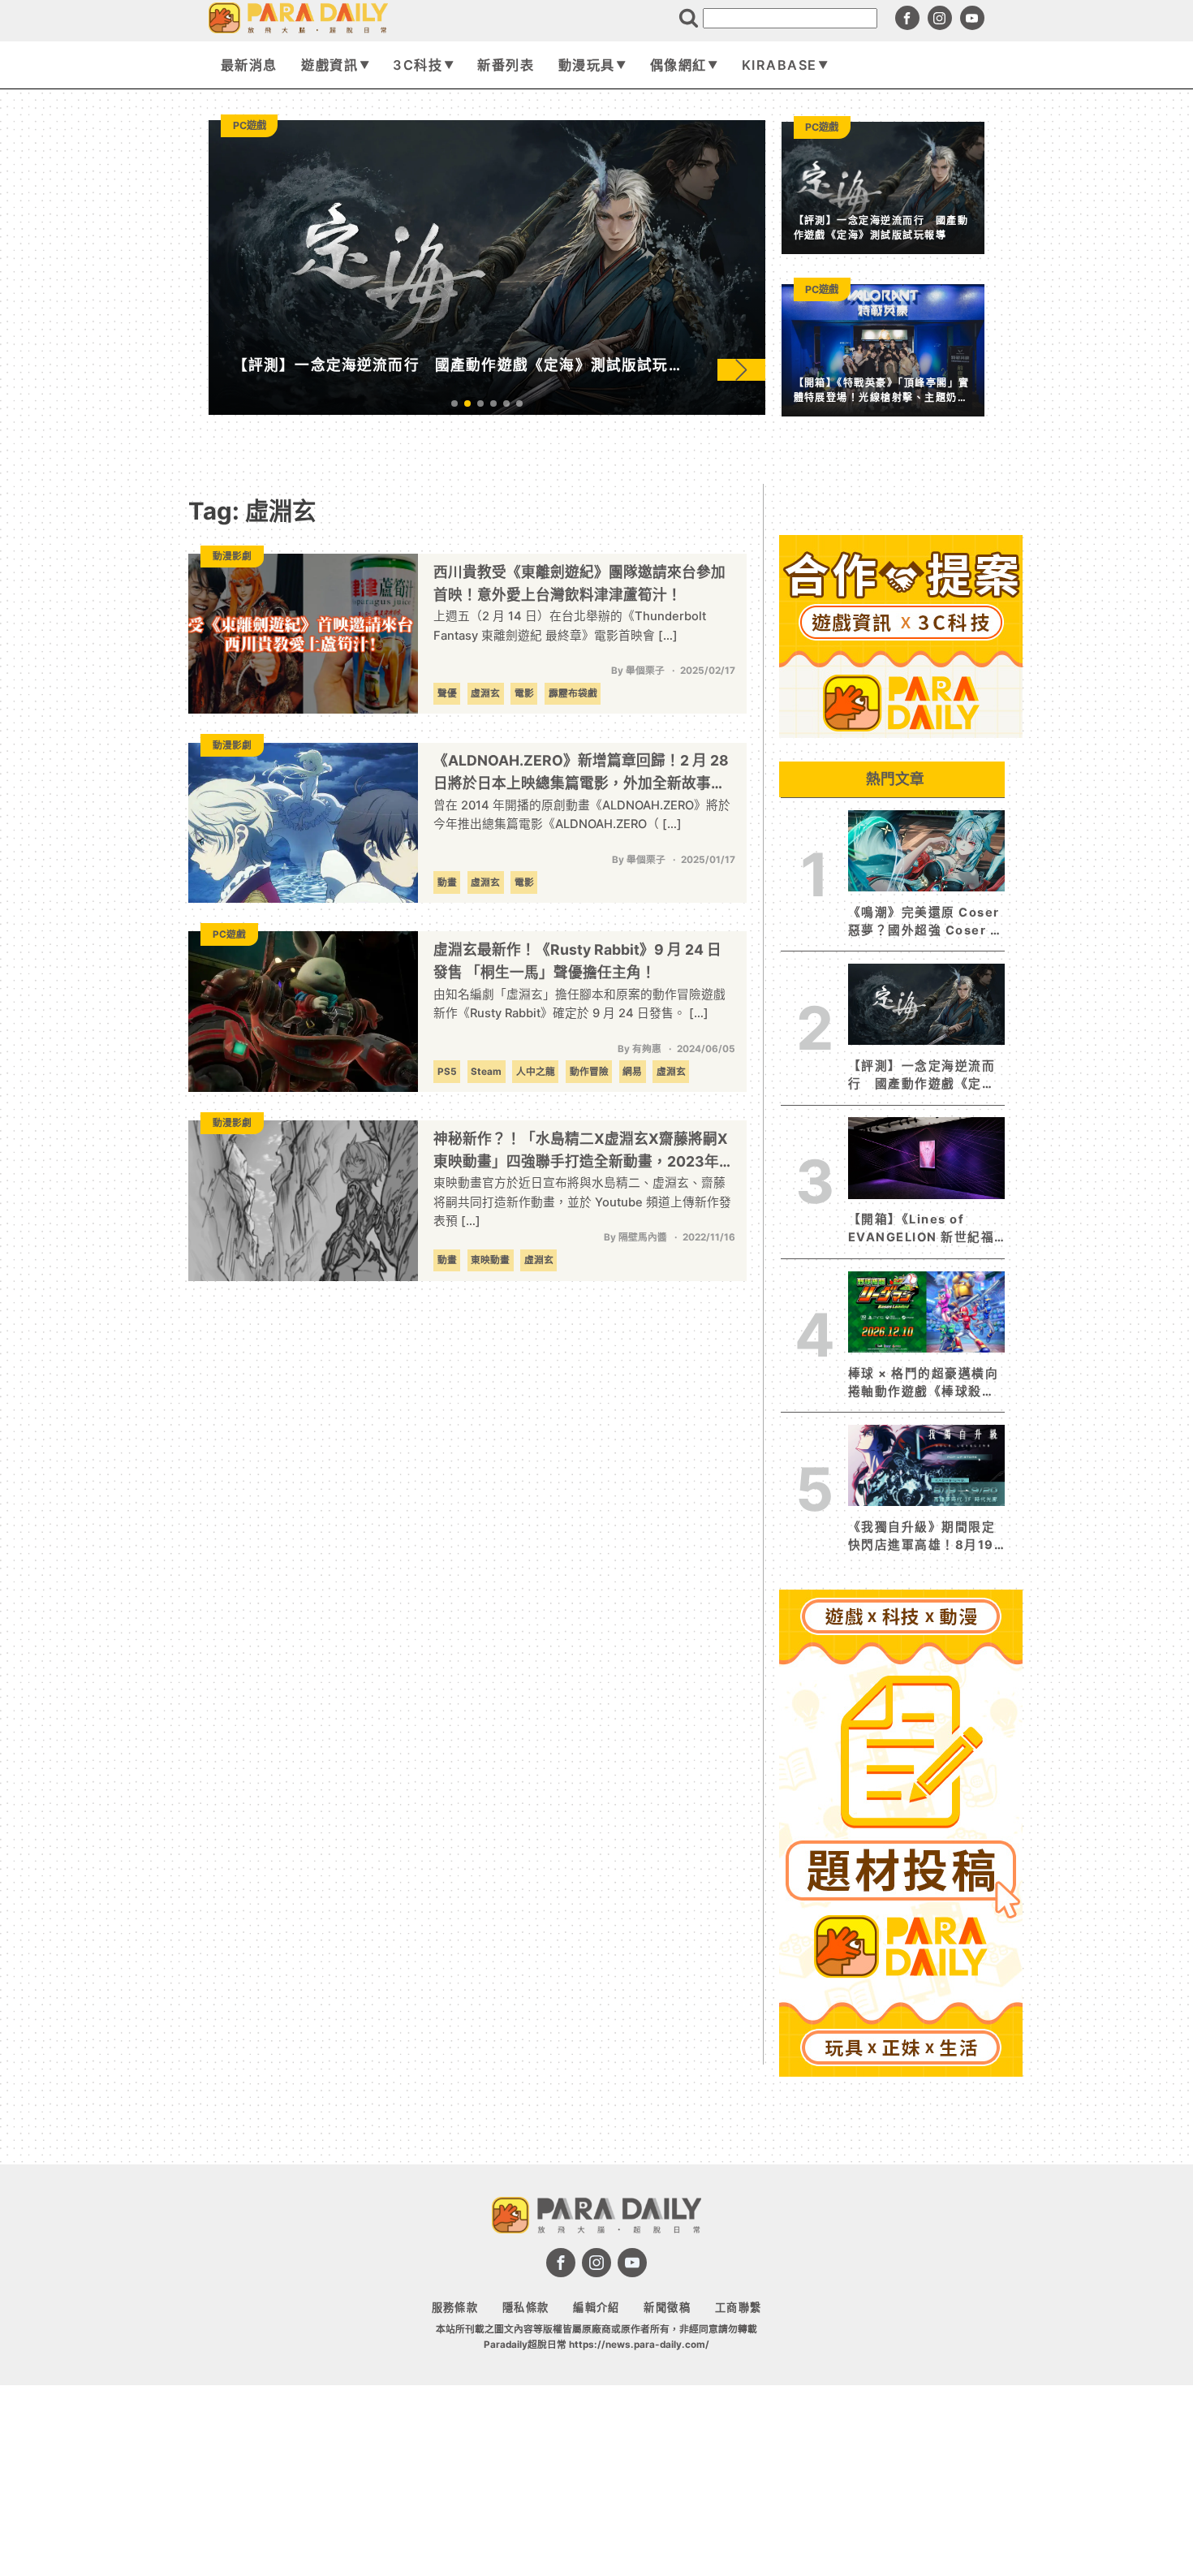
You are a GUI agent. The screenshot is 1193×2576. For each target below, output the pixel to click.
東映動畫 (490, 1260)
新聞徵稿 (667, 2307)
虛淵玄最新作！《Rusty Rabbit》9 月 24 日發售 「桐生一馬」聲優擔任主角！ (577, 961)
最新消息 (249, 65)
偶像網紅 (678, 65)
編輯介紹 (596, 2307)
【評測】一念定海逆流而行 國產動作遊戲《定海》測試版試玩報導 (926, 1076)
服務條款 (455, 2307)
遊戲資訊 (329, 65)
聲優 (447, 693)
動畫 (447, 882)
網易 (632, 1072)
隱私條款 (526, 2307)
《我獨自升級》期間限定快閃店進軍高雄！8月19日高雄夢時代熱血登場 (922, 1537)
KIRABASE (780, 65)
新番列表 (506, 65)
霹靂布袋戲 (573, 693)
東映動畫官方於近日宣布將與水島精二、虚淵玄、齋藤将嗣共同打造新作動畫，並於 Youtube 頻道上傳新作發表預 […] (582, 1202)
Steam (486, 1072)
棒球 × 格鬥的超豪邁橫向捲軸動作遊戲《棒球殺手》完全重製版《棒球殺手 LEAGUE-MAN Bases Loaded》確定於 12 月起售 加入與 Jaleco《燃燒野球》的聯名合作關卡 (926, 1383)
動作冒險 (589, 1072)
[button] (741, 369)
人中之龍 (536, 1072)
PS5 (447, 1072)
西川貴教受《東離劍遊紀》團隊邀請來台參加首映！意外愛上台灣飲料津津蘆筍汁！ (579, 583)
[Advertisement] (901, 2327)
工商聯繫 (739, 2307)
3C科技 (418, 65)
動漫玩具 (587, 65)
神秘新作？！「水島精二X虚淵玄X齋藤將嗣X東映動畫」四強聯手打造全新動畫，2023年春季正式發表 (584, 1152)
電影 (524, 693)
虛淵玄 (485, 693)
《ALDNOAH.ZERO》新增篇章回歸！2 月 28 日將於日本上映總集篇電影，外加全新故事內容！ (581, 773)
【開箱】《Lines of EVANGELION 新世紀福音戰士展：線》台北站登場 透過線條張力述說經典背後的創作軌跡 (922, 1229)
